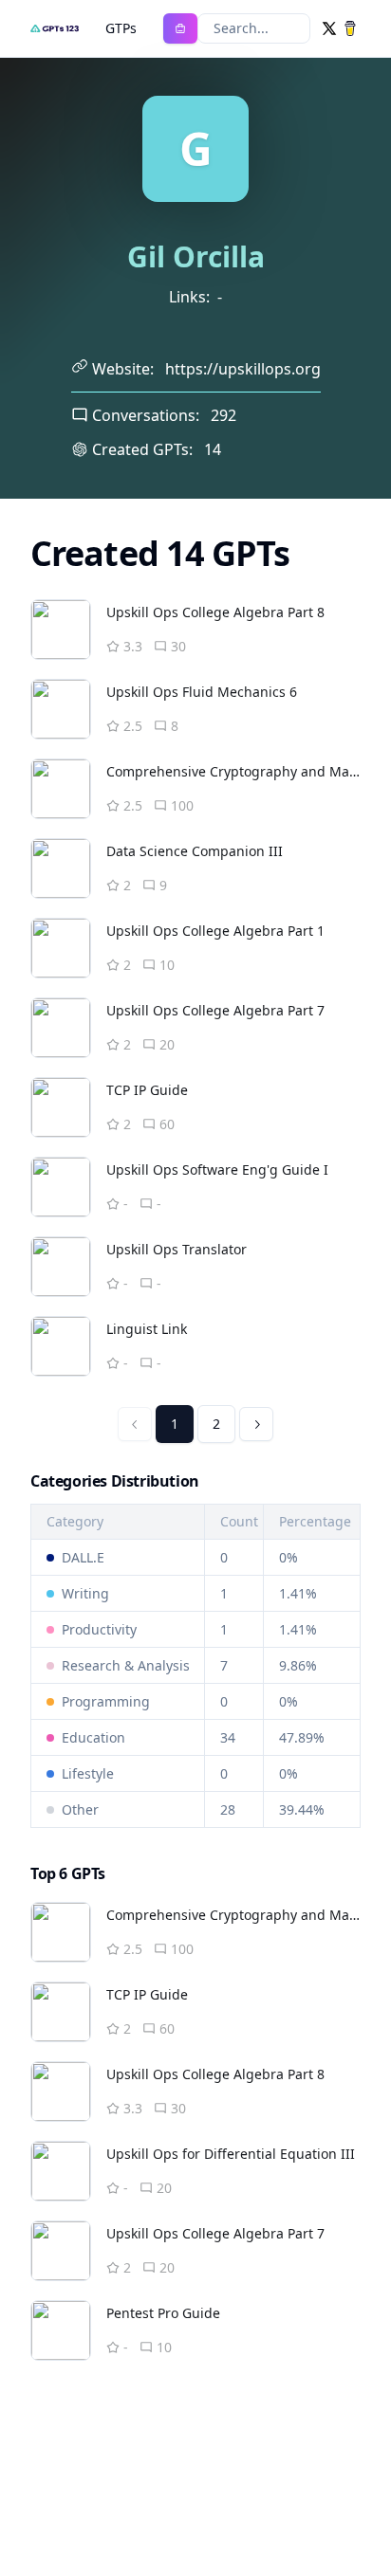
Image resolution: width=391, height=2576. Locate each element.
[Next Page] (256, 1424)
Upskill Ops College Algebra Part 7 (215, 1010)
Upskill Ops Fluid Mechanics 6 (202, 692)
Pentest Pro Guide (163, 2313)
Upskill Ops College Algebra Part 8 (215, 612)
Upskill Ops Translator (177, 1249)
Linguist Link (147, 1329)
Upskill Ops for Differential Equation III (231, 2154)
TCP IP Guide (147, 1090)
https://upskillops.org (243, 369)
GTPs (121, 28)
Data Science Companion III (195, 851)
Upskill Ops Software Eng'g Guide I (217, 1169)
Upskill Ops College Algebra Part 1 (215, 931)
